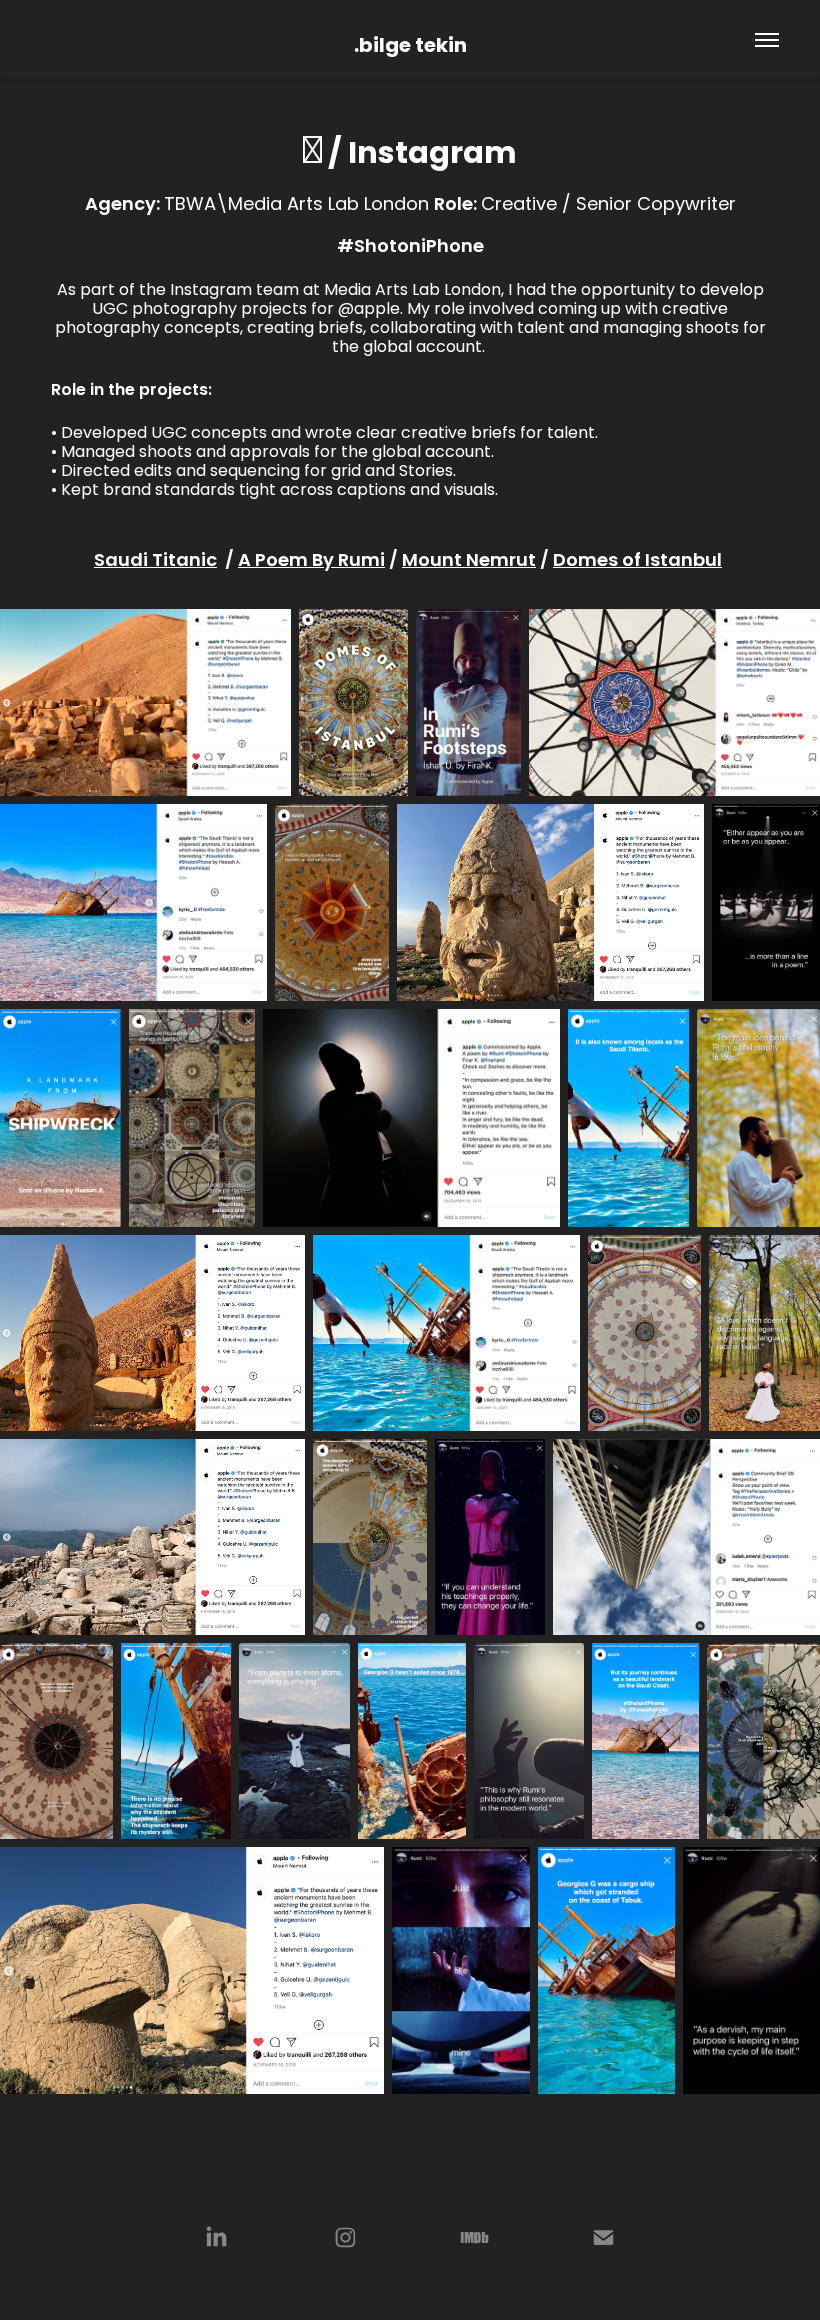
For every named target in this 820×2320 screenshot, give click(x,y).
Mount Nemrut (469, 561)
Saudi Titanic (155, 561)
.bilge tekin (410, 47)
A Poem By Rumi (311, 561)
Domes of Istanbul (637, 561)
